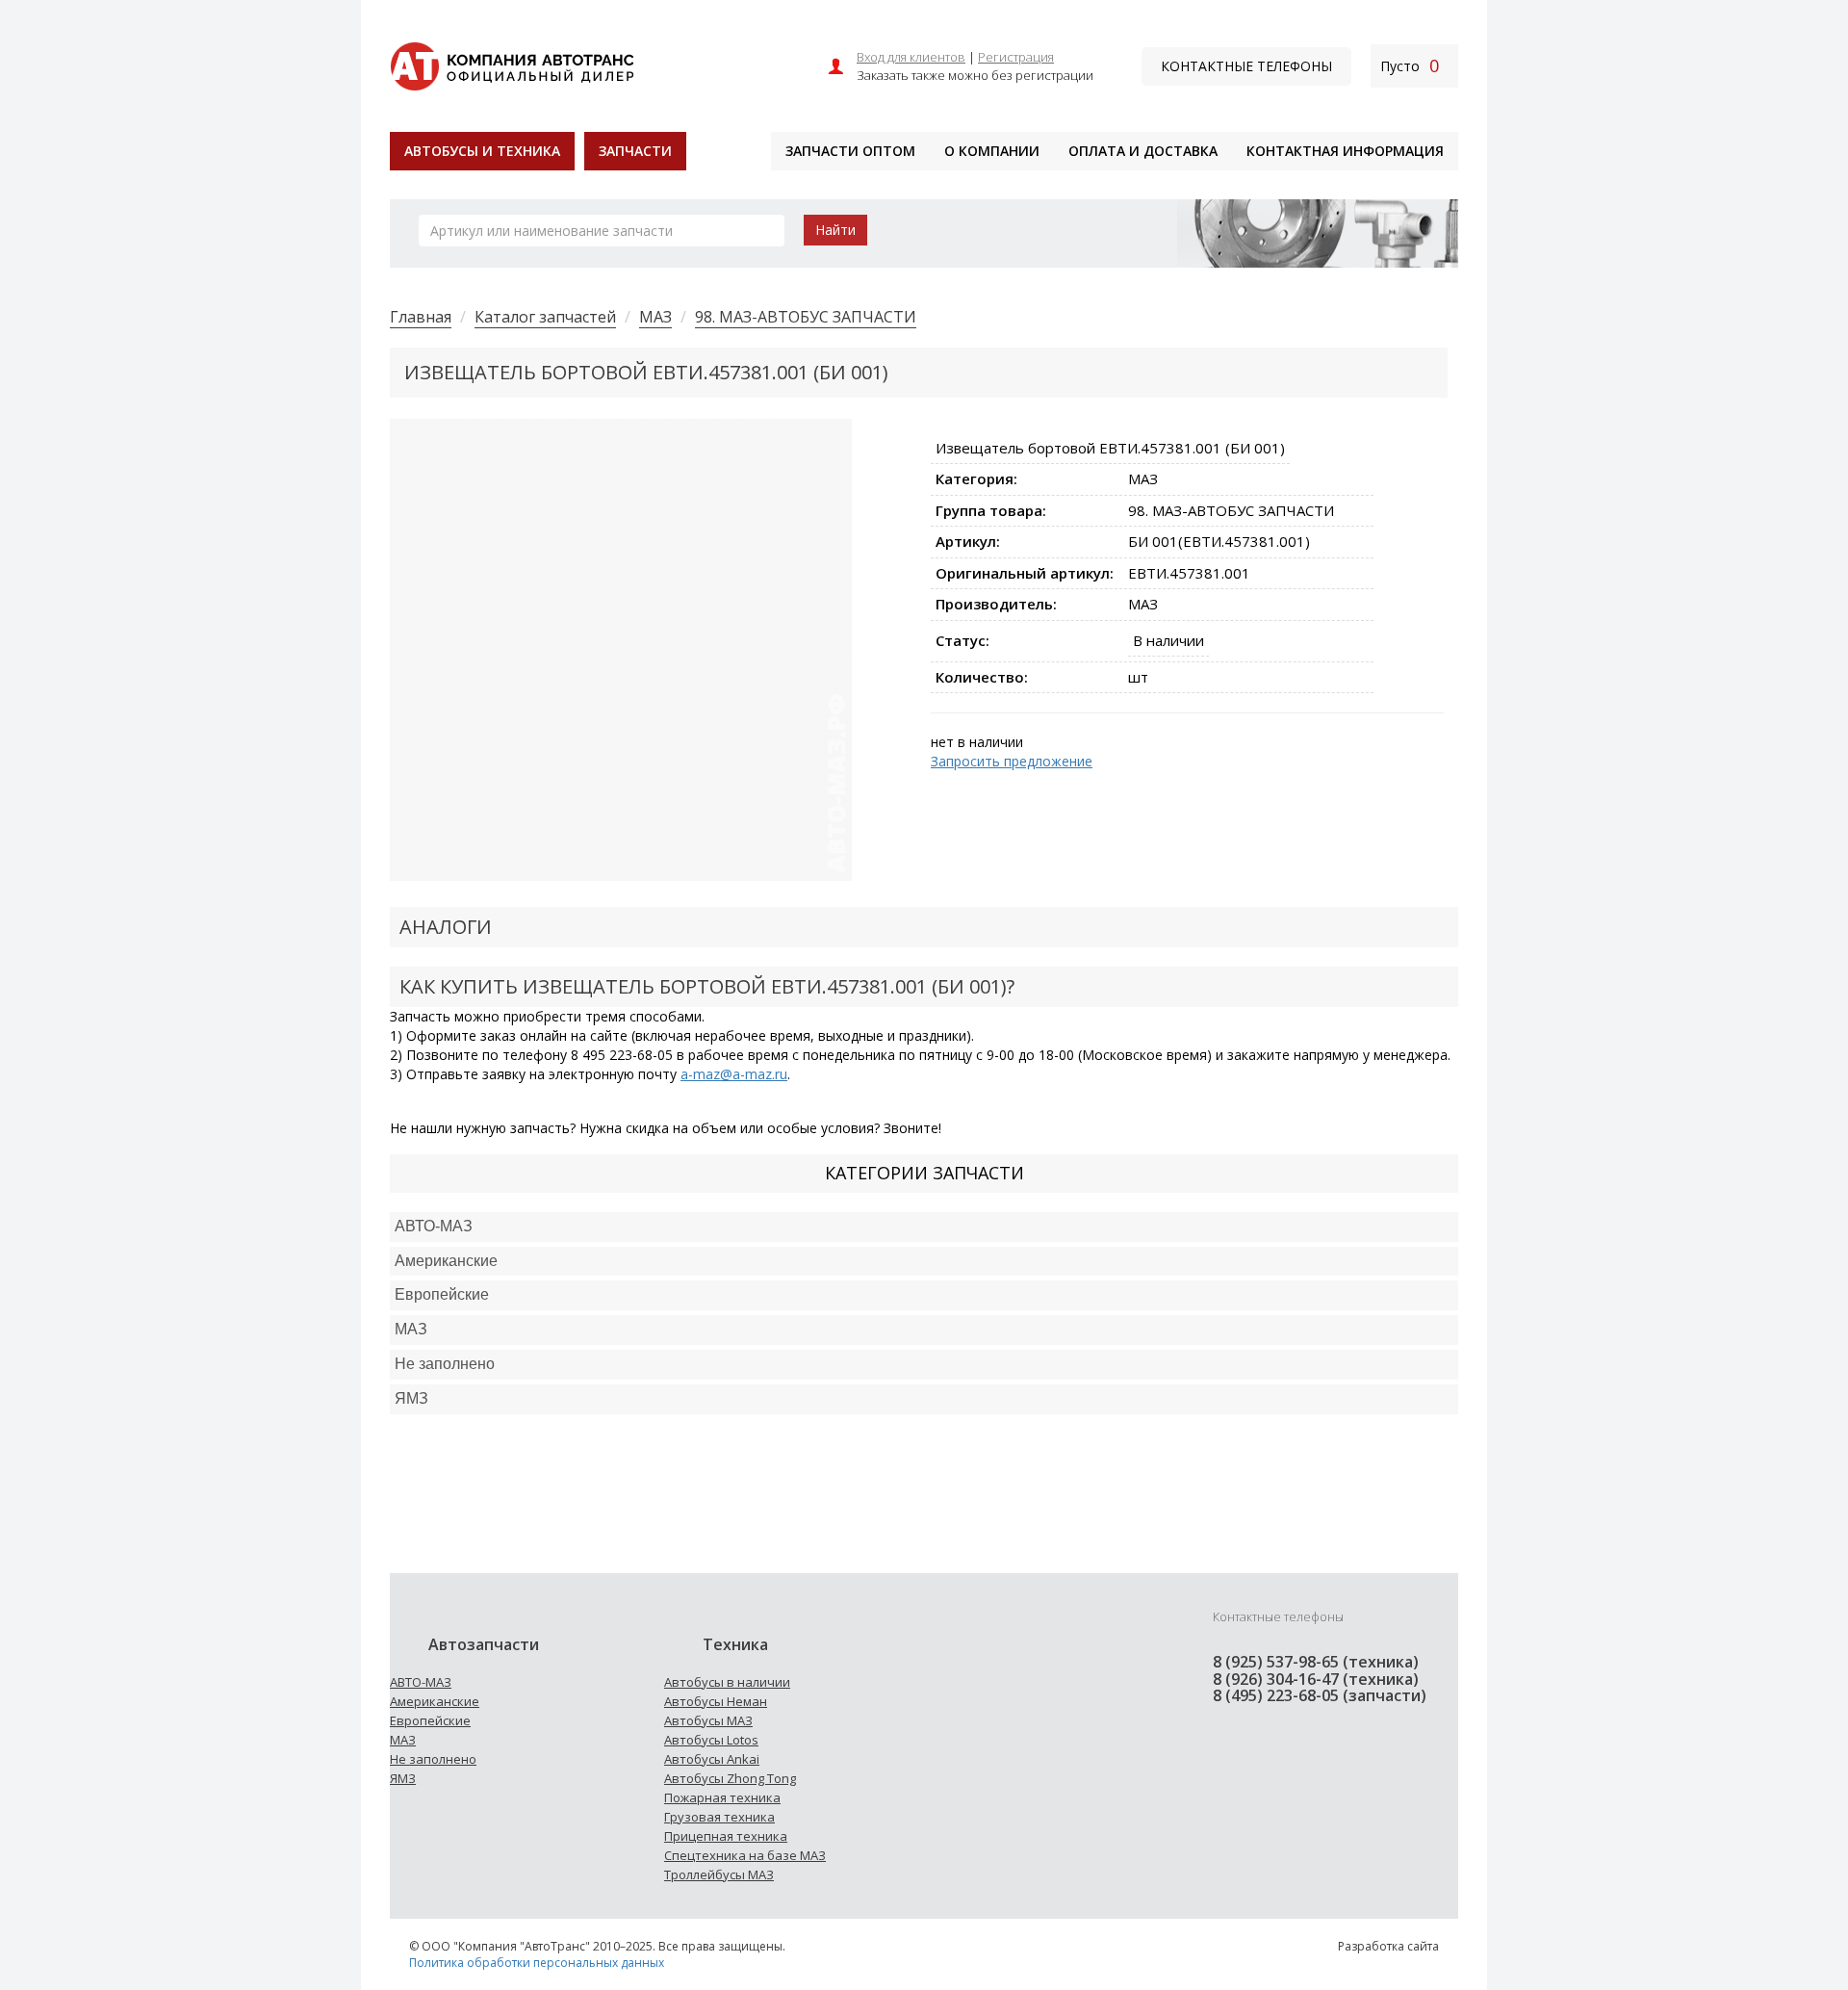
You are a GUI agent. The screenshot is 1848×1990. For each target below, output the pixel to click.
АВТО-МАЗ (434, 1226)
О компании (992, 151)
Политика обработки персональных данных (537, 1963)
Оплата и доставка (1143, 151)
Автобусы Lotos (711, 1740)
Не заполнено (445, 1364)
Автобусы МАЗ (708, 1720)
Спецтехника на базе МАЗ (745, 1855)
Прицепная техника (726, 1836)
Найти (835, 230)
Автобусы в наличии (727, 1682)
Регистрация (1016, 57)
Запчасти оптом (850, 151)
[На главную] (512, 64)
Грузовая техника (719, 1817)
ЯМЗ (403, 1778)
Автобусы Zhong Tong (730, 1778)
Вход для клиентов (911, 57)
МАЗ (655, 317)
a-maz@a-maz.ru (734, 1074)
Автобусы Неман (716, 1701)
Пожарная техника (722, 1797)
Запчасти (635, 151)
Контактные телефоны (1246, 66)
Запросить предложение (1012, 761)
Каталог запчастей (545, 317)
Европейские (442, 1294)
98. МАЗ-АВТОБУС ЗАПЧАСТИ (806, 317)
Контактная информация (1345, 151)
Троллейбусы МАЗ (719, 1874)
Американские (446, 1261)
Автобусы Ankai (712, 1759)
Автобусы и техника (482, 151)
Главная (421, 317)
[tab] (924, 1227)
